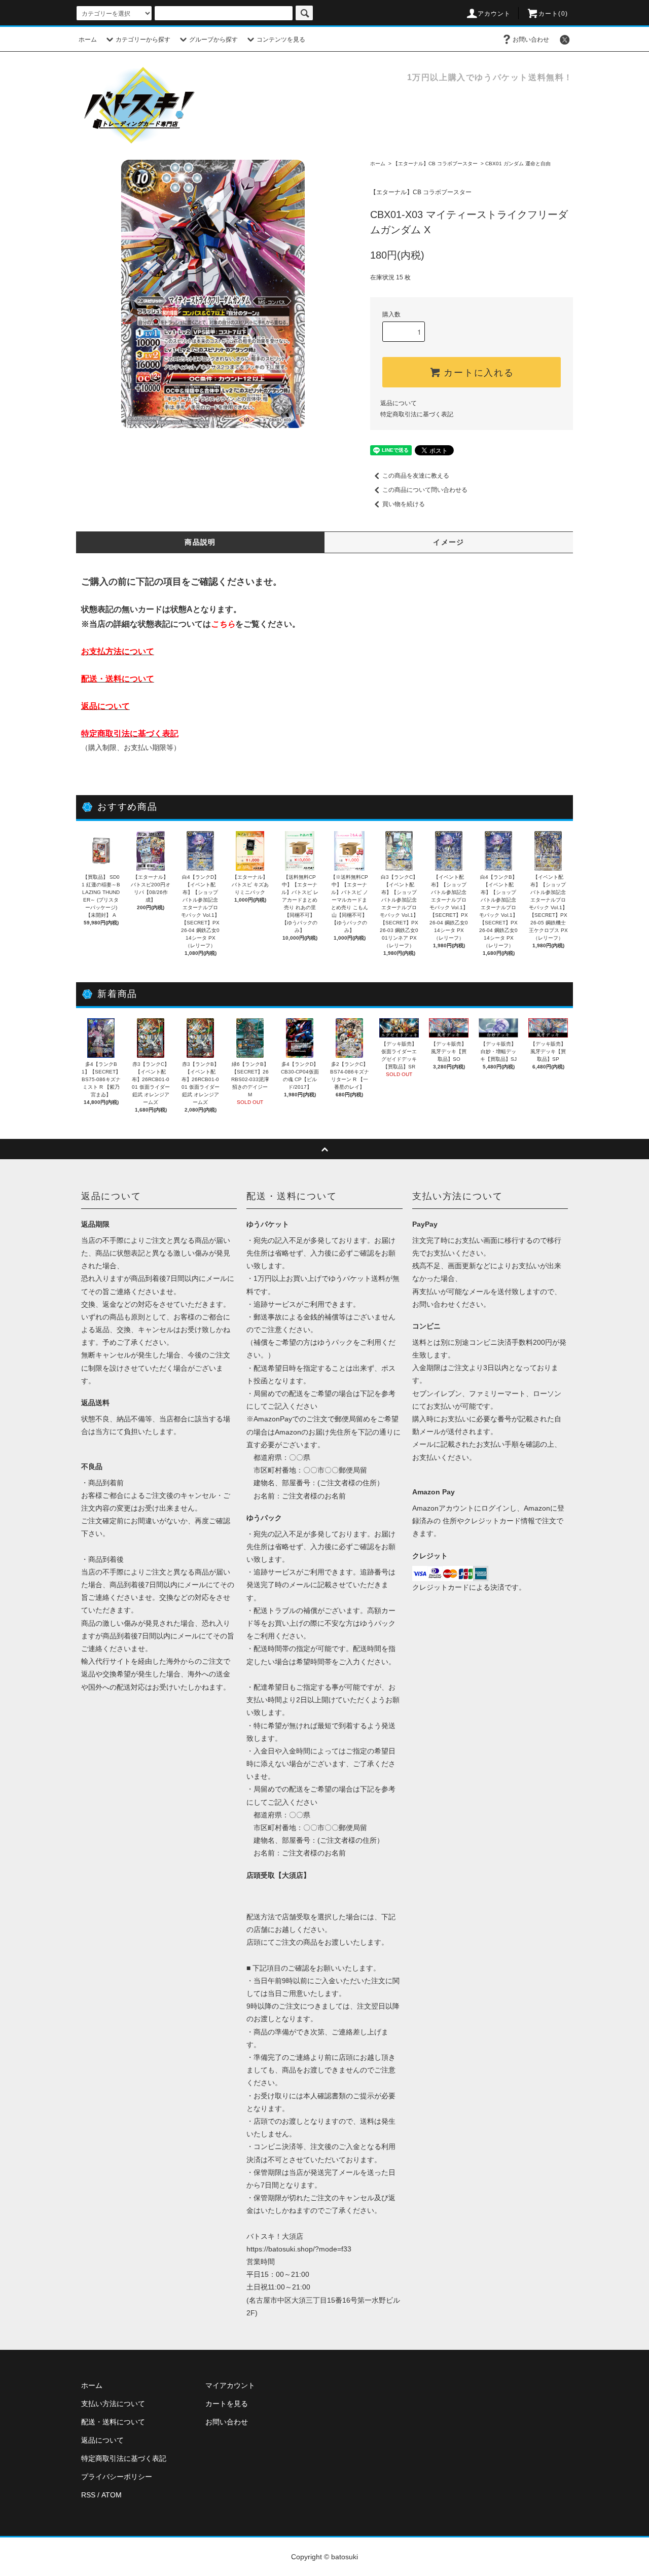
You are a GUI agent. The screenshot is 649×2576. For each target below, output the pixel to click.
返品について (399, 403)
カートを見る (227, 2404)
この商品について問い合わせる (425, 490)
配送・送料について (113, 2422)
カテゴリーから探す (143, 40)
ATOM (112, 2495)
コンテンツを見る (281, 40)
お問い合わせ (531, 40)
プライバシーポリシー (117, 2477)
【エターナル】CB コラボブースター (435, 164)
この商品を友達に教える (416, 476)
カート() (553, 14)
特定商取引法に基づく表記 (417, 414)
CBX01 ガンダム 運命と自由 (518, 164)
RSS (88, 2495)
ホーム (88, 40)
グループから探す (213, 40)
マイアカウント (230, 2385)
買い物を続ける (404, 504)
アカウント (494, 14)
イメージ (449, 542)
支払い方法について (113, 2404)
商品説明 (200, 542)
